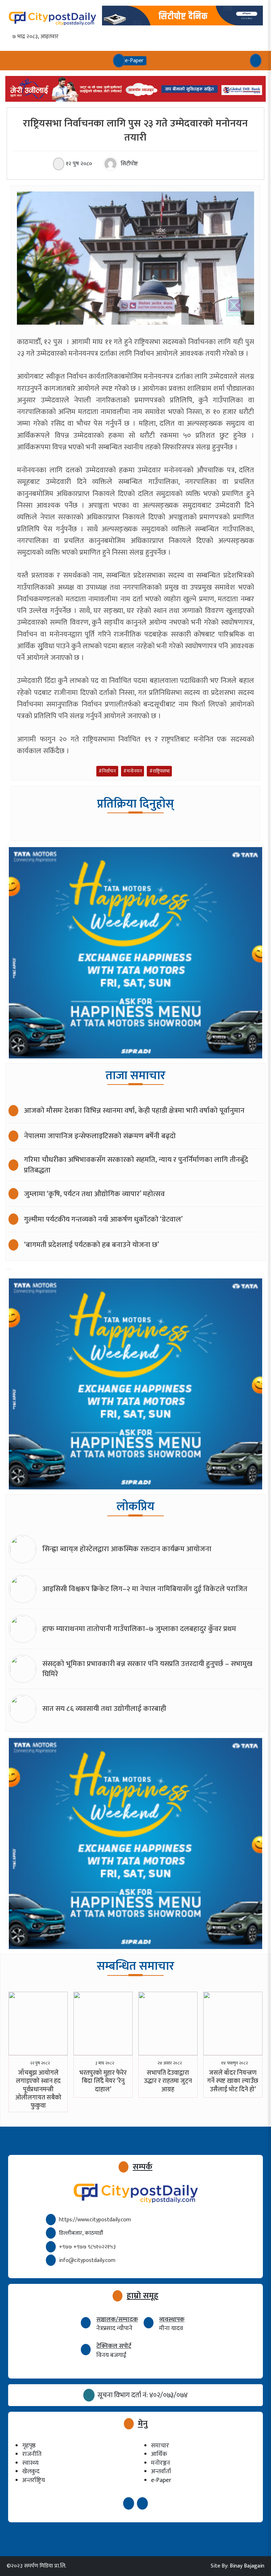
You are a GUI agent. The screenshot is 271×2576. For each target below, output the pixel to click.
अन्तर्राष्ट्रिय (34, 2480)
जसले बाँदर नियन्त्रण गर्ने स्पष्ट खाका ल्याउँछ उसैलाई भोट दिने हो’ (233, 2081)
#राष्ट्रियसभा (159, 771)
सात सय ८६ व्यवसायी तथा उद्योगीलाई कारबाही (104, 1709)
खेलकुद (31, 2471)
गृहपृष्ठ (29, 2445)
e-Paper (161, 2480)
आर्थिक (159, 2454)
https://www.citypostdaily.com (95, 2220)
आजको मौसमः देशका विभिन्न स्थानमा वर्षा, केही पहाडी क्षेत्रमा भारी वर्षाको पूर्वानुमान (134, 1110)
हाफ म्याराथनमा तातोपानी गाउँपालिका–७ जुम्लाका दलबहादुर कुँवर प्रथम (139, 1629)
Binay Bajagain (247, 2566)
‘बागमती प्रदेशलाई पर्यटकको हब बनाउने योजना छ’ (92, 1245)
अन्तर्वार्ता (161, 2471)
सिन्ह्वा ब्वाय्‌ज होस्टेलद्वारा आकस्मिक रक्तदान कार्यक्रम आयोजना (127, 1549)
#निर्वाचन (107, 771)
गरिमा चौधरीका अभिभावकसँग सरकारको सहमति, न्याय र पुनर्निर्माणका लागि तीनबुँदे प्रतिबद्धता (136, 1165)
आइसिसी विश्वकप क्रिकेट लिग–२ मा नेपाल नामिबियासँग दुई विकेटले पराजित (145, 1589)
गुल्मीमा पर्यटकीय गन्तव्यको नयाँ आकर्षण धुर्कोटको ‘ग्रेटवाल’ (103, 1219)
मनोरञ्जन (161, 2463)
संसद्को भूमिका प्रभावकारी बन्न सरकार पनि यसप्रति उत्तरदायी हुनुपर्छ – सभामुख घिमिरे (147, 1669)
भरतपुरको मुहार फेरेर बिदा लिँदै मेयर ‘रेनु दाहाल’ (103, 2081)
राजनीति (32, 2454)
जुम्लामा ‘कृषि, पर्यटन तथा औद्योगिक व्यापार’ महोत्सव (94, 1194)
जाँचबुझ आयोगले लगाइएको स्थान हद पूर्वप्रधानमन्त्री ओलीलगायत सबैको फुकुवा (38, 2090)
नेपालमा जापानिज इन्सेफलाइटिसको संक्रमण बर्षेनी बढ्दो (100, 1136)
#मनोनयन (133, 771)
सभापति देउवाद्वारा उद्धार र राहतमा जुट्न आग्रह (168, 2081)
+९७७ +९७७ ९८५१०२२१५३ (87, 2247)
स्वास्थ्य (30, 2463)
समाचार (160, 2445)
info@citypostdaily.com (87, 2260)
